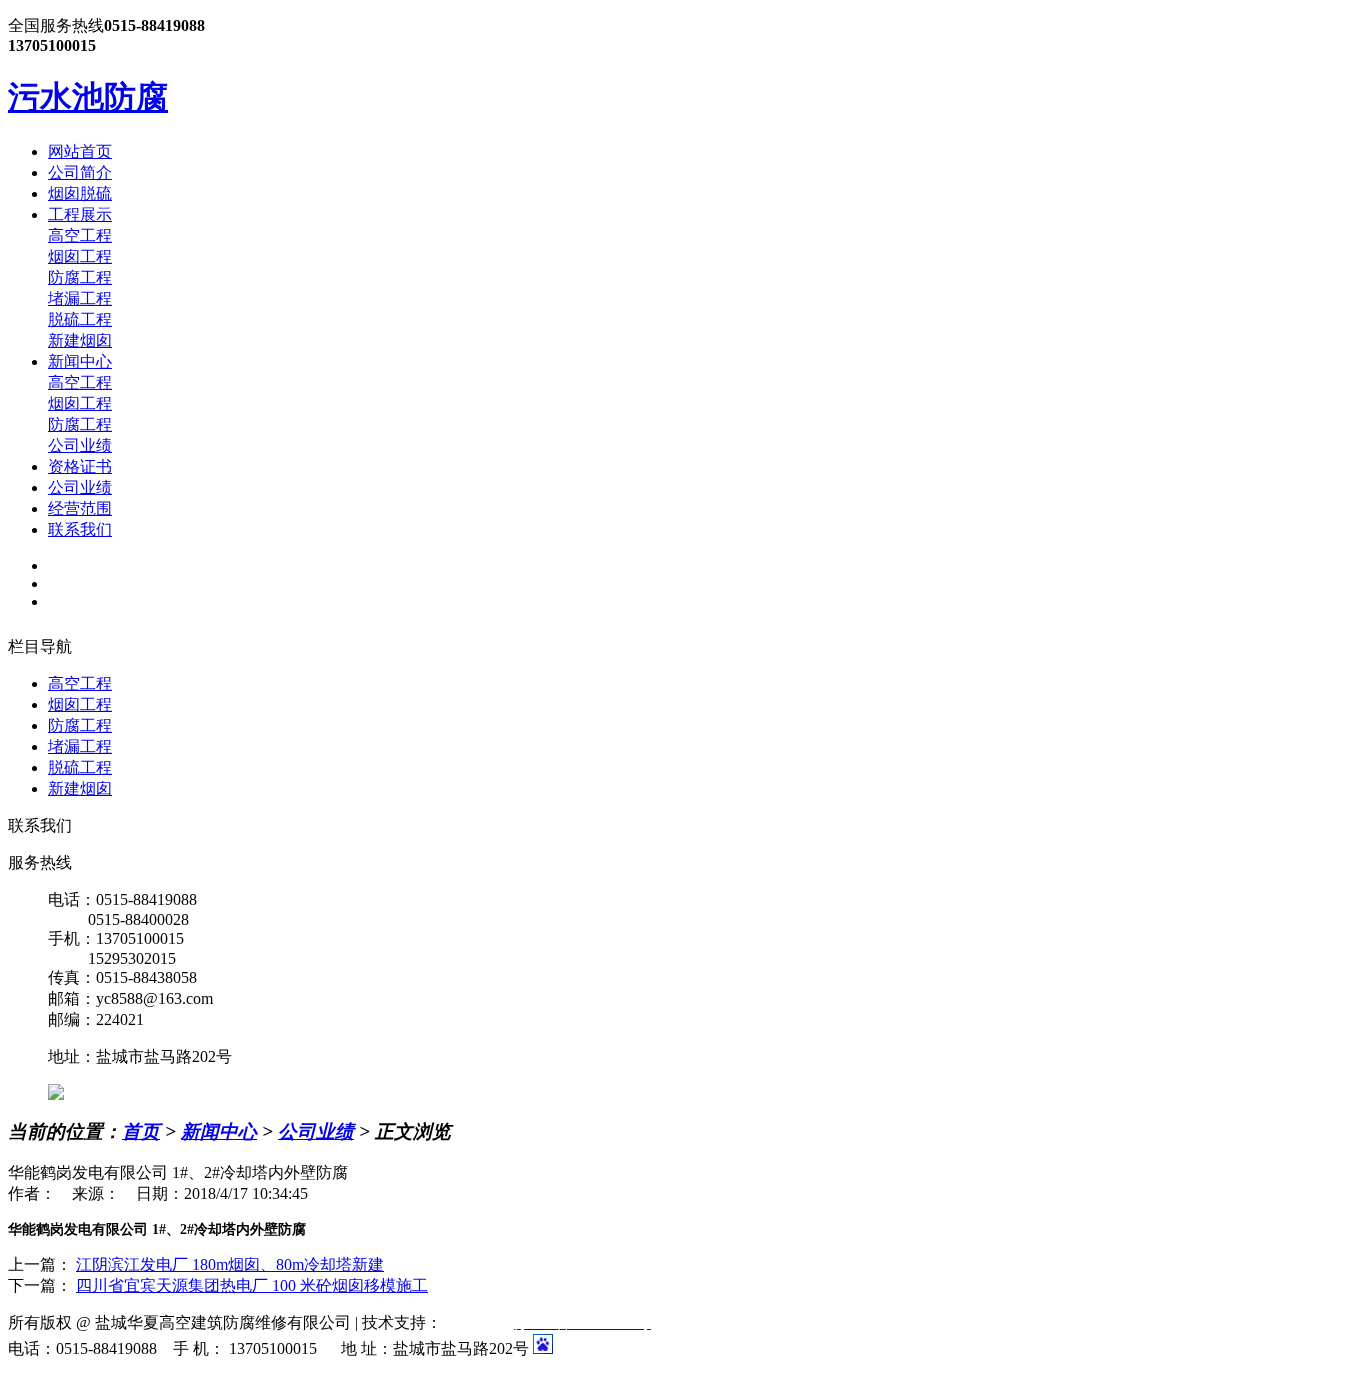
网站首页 (80, 151)
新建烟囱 (80, 340)
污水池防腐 (88, 97)
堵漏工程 (80, 298)
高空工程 (80, 235)
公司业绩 (80, 445)
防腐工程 (80, 277)
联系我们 (80, 529)
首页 (141, 1131)
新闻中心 (80, 361)
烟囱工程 (80, 256)
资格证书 (80, 466)
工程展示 (80, 214)
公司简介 (80, 172)
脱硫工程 (80, 319)
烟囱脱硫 (80, 193)
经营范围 (80, 508)
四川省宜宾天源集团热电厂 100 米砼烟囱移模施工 (252, 1285)
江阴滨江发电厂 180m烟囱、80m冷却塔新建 (230, 1264)
